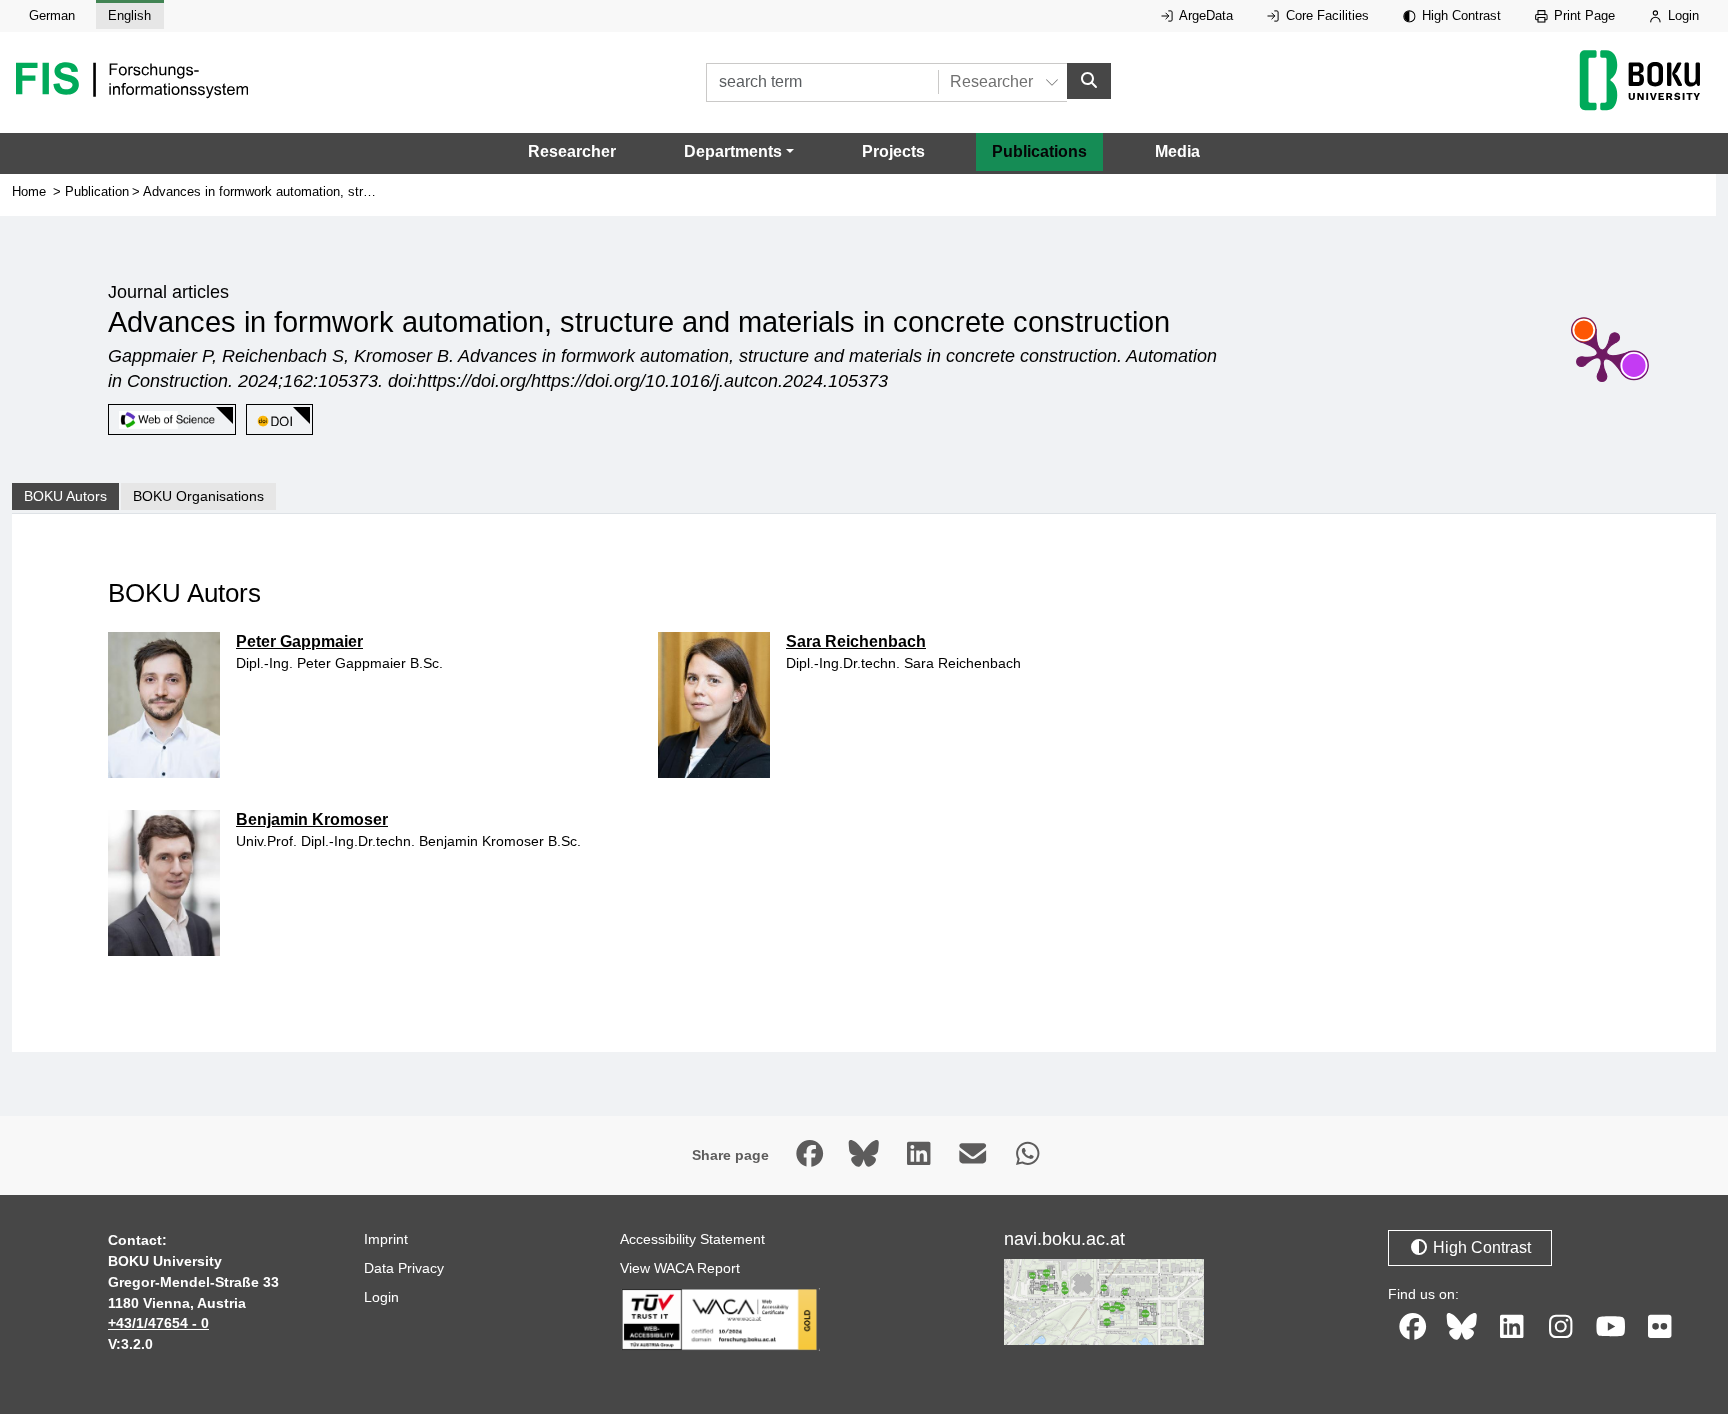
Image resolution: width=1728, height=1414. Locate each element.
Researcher (572, 151)
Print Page (1582, 15)
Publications (1039, 151)
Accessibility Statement (692, 1239)
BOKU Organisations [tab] (198, 496)
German (52, 15)
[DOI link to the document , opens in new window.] (276, 420)
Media (1177, 151)
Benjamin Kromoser (312, 819)
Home (29, 191)
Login (1681, 15)
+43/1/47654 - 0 (158, 1323)
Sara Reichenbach (856, 641)
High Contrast (1459, 15)
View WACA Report (680, 1268)
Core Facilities (1325, 15)
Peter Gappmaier (299, 641)
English (129, 15)
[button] (739, 152)
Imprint (386, 1239)
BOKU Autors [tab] (65, 496)
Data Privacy (404, 1268)
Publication (97, 191)
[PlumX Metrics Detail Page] (1602, 355)
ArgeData (1204, 15)
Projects (893, 151)
